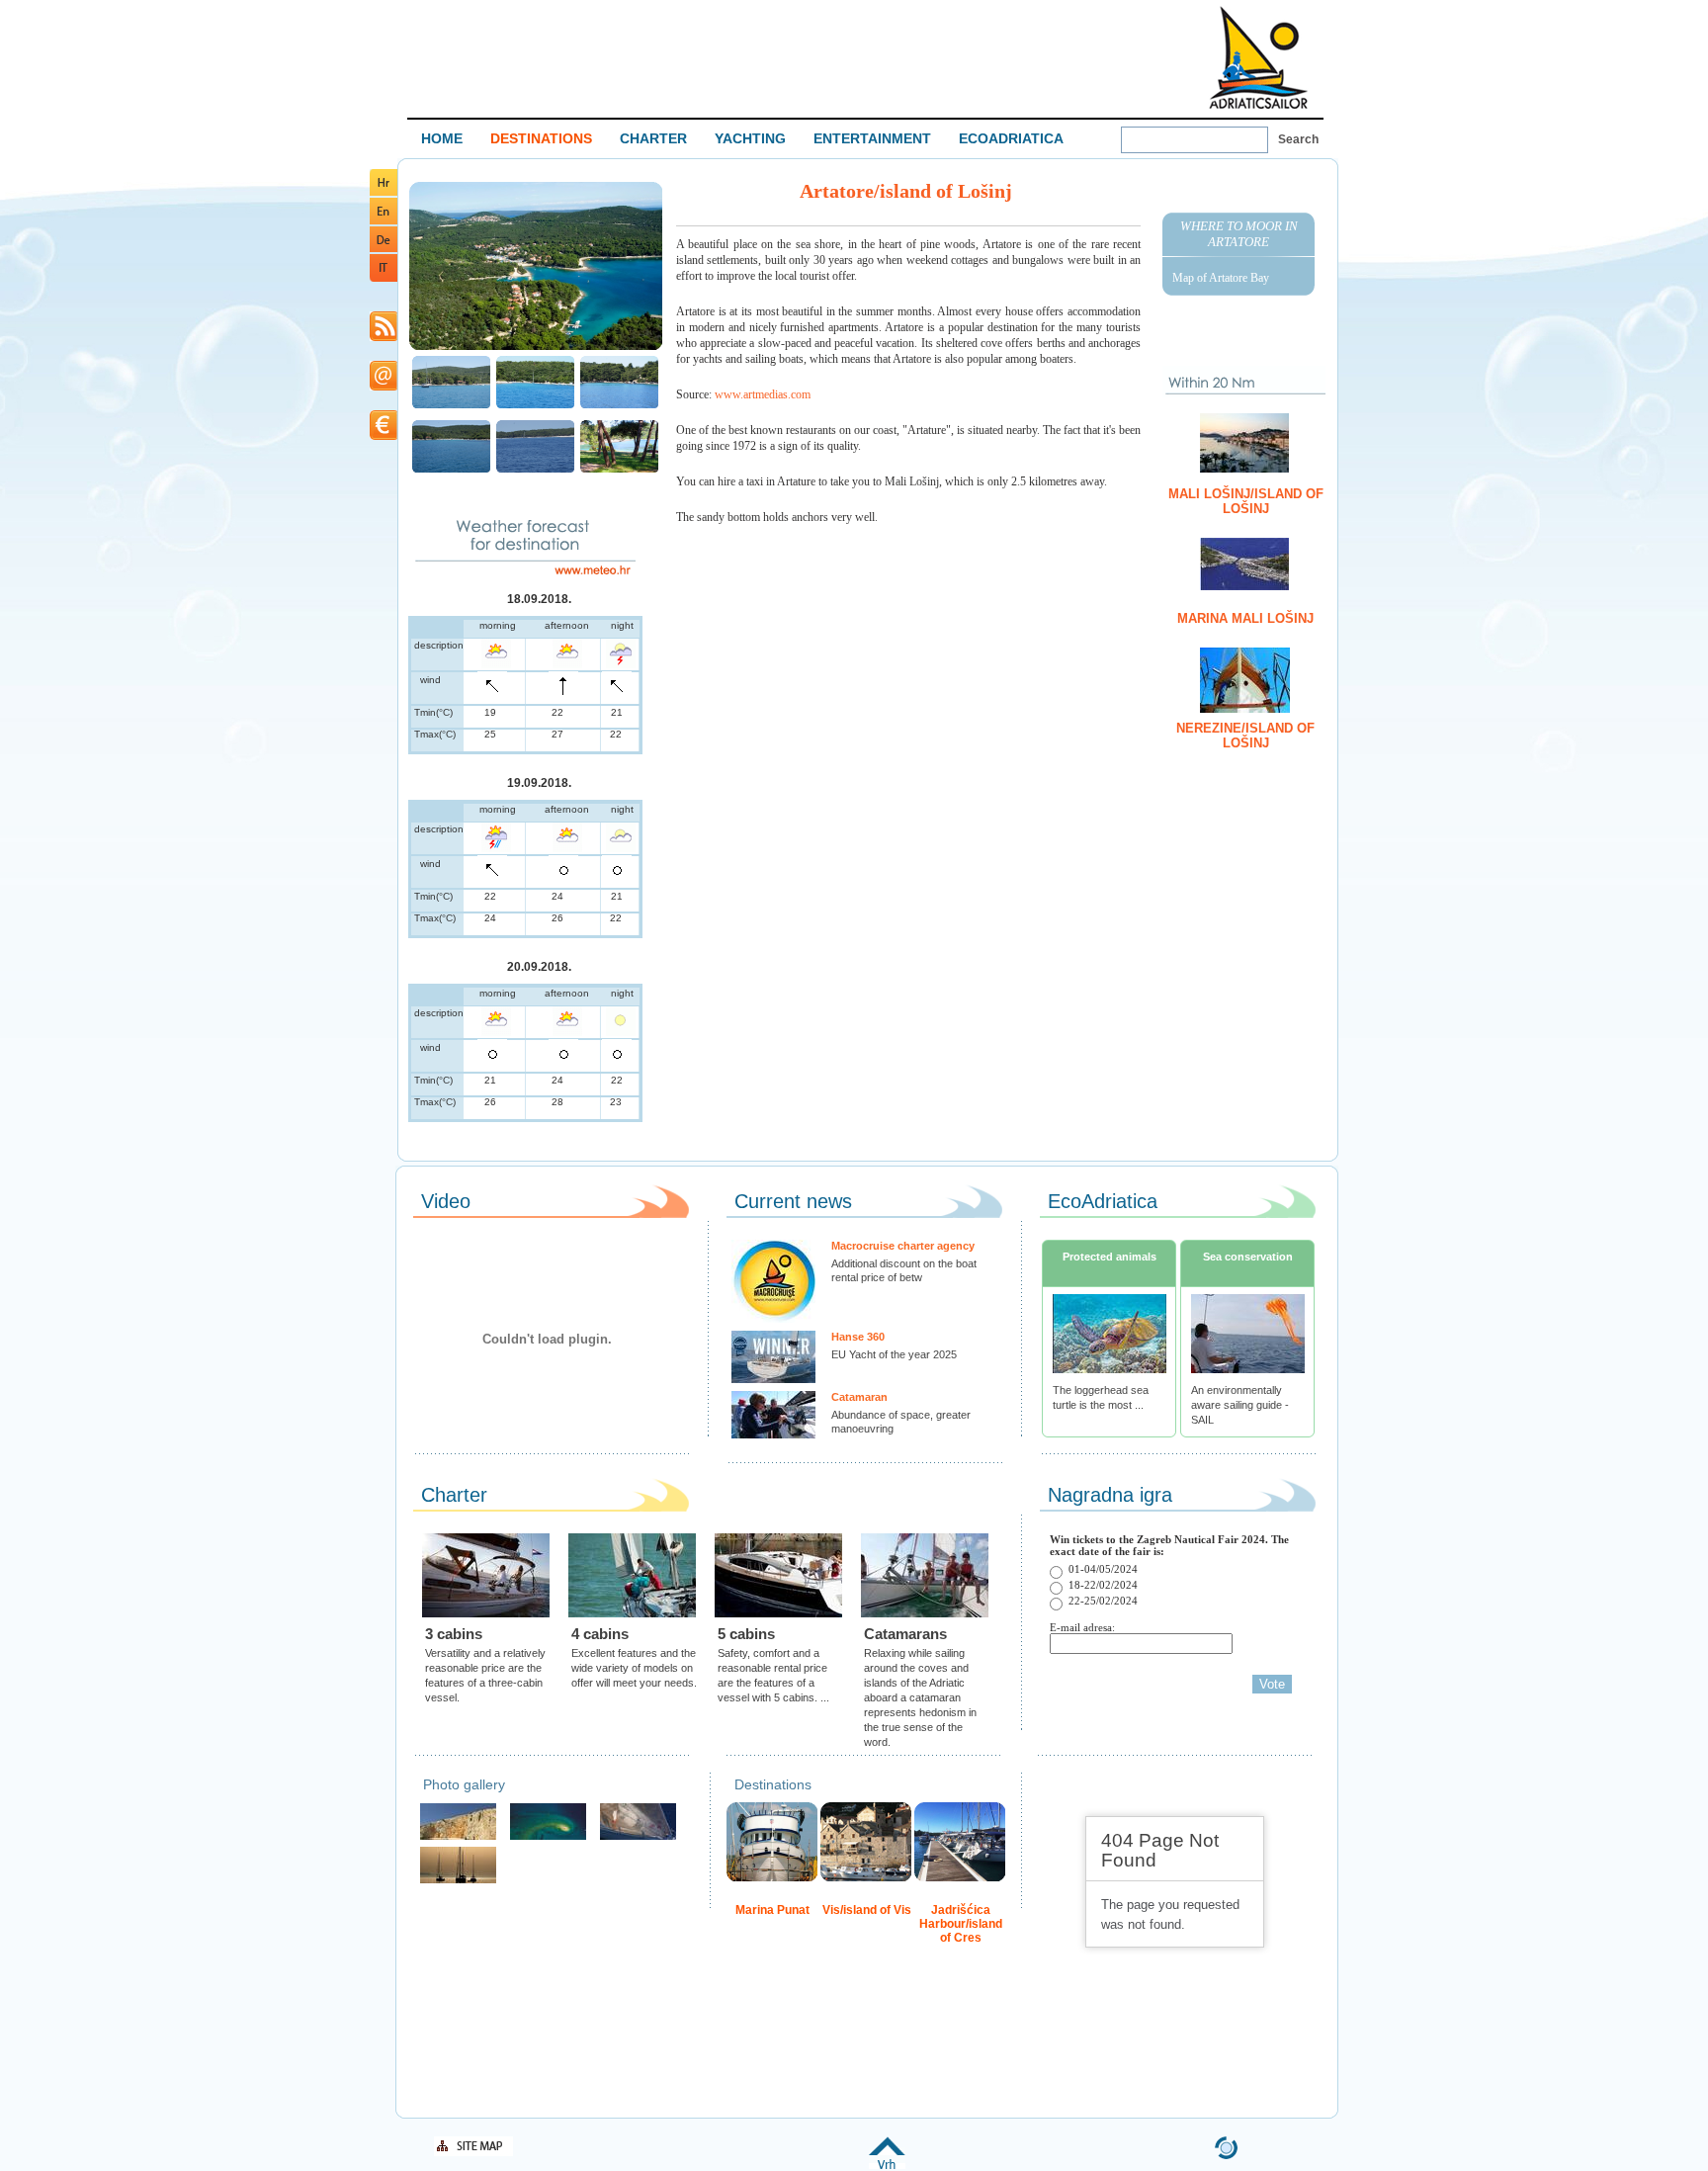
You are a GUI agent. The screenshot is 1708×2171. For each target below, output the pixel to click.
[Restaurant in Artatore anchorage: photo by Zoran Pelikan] (451, 470)
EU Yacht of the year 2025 (894, 1354)
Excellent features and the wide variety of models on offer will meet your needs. (634, 1668)
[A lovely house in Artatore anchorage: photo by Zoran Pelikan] (619, 406)
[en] (384, 221)
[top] (887, 2166)
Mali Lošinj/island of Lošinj (1246, 501)
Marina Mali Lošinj (1245, 618)
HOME (442, 138)
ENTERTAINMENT (872, 138)
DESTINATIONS (541, 138)
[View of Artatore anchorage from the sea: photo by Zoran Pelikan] (451, 406)
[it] (384, 278)
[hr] (384, 192)
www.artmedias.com (763, 394)
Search (1298, 139)
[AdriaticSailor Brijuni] (548, 1837)
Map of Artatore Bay (1221, 278)
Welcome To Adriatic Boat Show (1258, 57)
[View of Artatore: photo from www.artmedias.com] (536, 347)
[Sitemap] (473, 2153)
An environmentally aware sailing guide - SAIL (1240, 1405)
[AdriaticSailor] (638, 1837)
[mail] (384, 387)
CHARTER (653, 138)
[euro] (384, 436)
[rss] (384, 338)
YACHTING (750, 138)
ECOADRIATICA (1011, 138)
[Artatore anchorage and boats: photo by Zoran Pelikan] (535, 406)
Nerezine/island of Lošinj (1245, 736)
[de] (384, 249)
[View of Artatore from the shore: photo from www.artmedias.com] (619, 470)
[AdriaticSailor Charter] (458, 1881)
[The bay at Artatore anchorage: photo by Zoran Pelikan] (535, 470)
